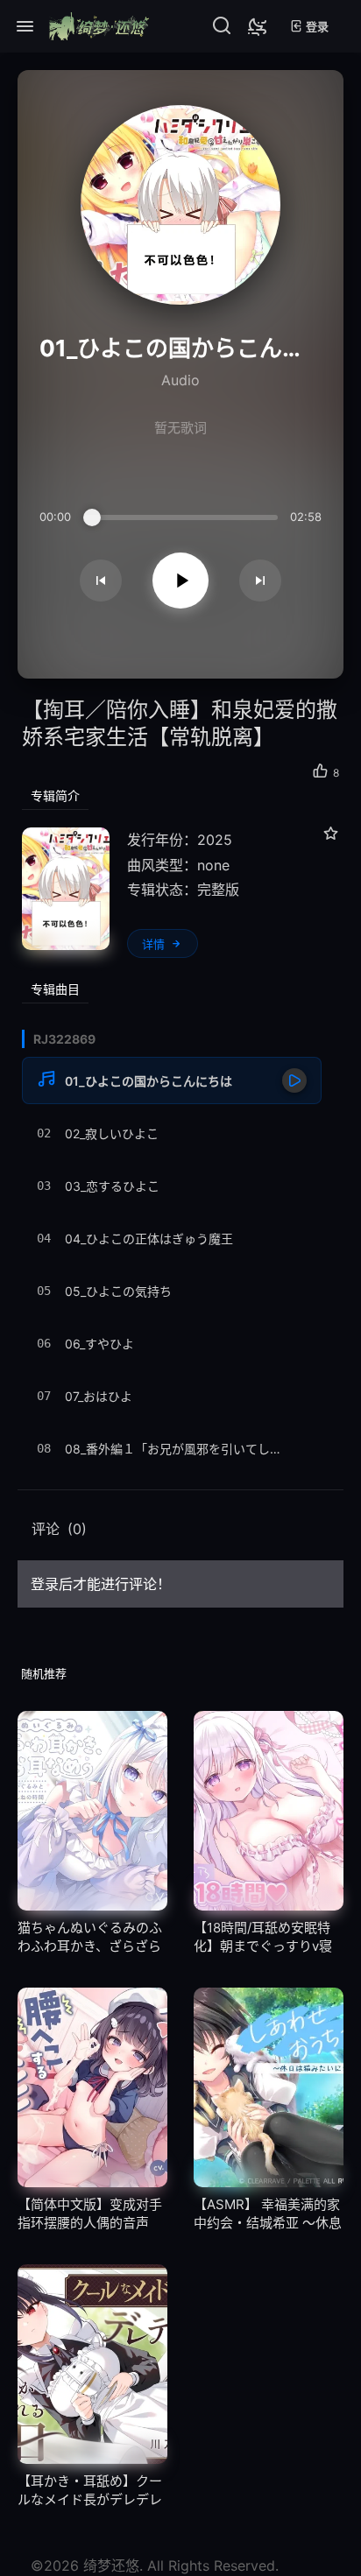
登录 (316, 26)
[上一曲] (101, 581)
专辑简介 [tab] (55, 795)
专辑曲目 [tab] (55, 989)
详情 (153, 944)
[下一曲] (260, 581)
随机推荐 (44, 1673)
